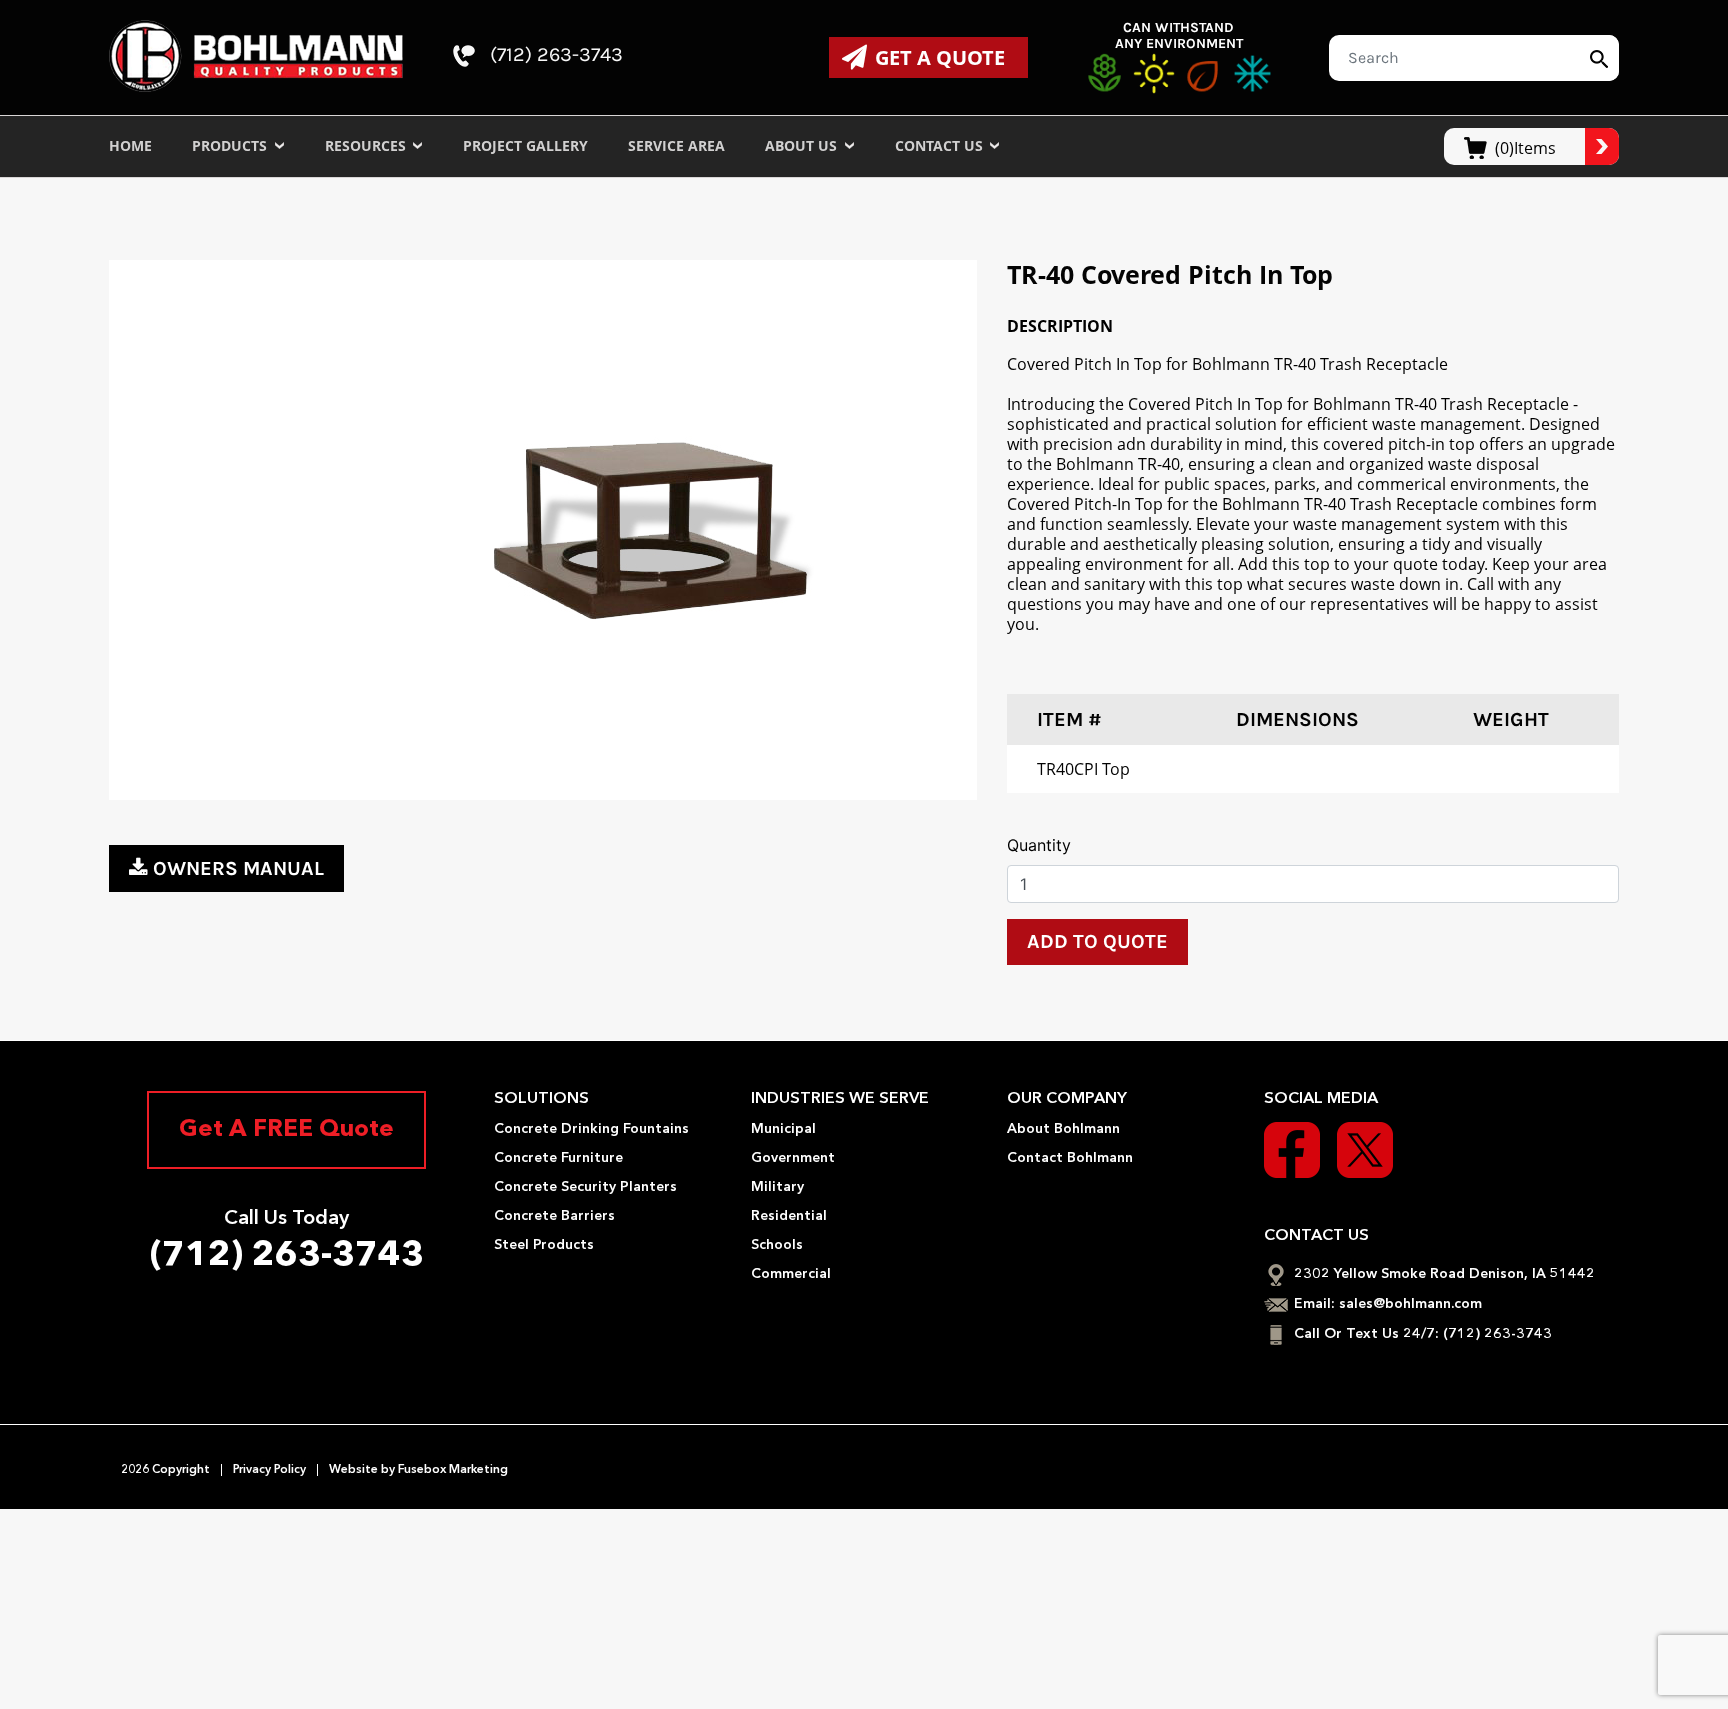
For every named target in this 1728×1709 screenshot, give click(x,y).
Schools (777, 1245)
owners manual (238, 868)
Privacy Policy (269, 1470)
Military (777, 1187)
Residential (789, 1216)
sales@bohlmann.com (1410, 1304)
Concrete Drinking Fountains (591, 1129)
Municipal (783, 1129)
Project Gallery (525, 145)
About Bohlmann (1063, 1129)
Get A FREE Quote (286, 1130)
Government (793, 1158)
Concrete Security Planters (585, 1187)
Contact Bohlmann (1070, 1158)
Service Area (676, 145)
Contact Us (941, 145)
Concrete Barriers (554, 1216)
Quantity (1039, 845)
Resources (367, 145)
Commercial (791, 1274)
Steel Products (544, 1245)
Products (231, 145)
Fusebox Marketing (451, 1470)
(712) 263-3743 (554, 55)
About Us (803, 145)
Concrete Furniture (558, 1158)
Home (130, 145)
